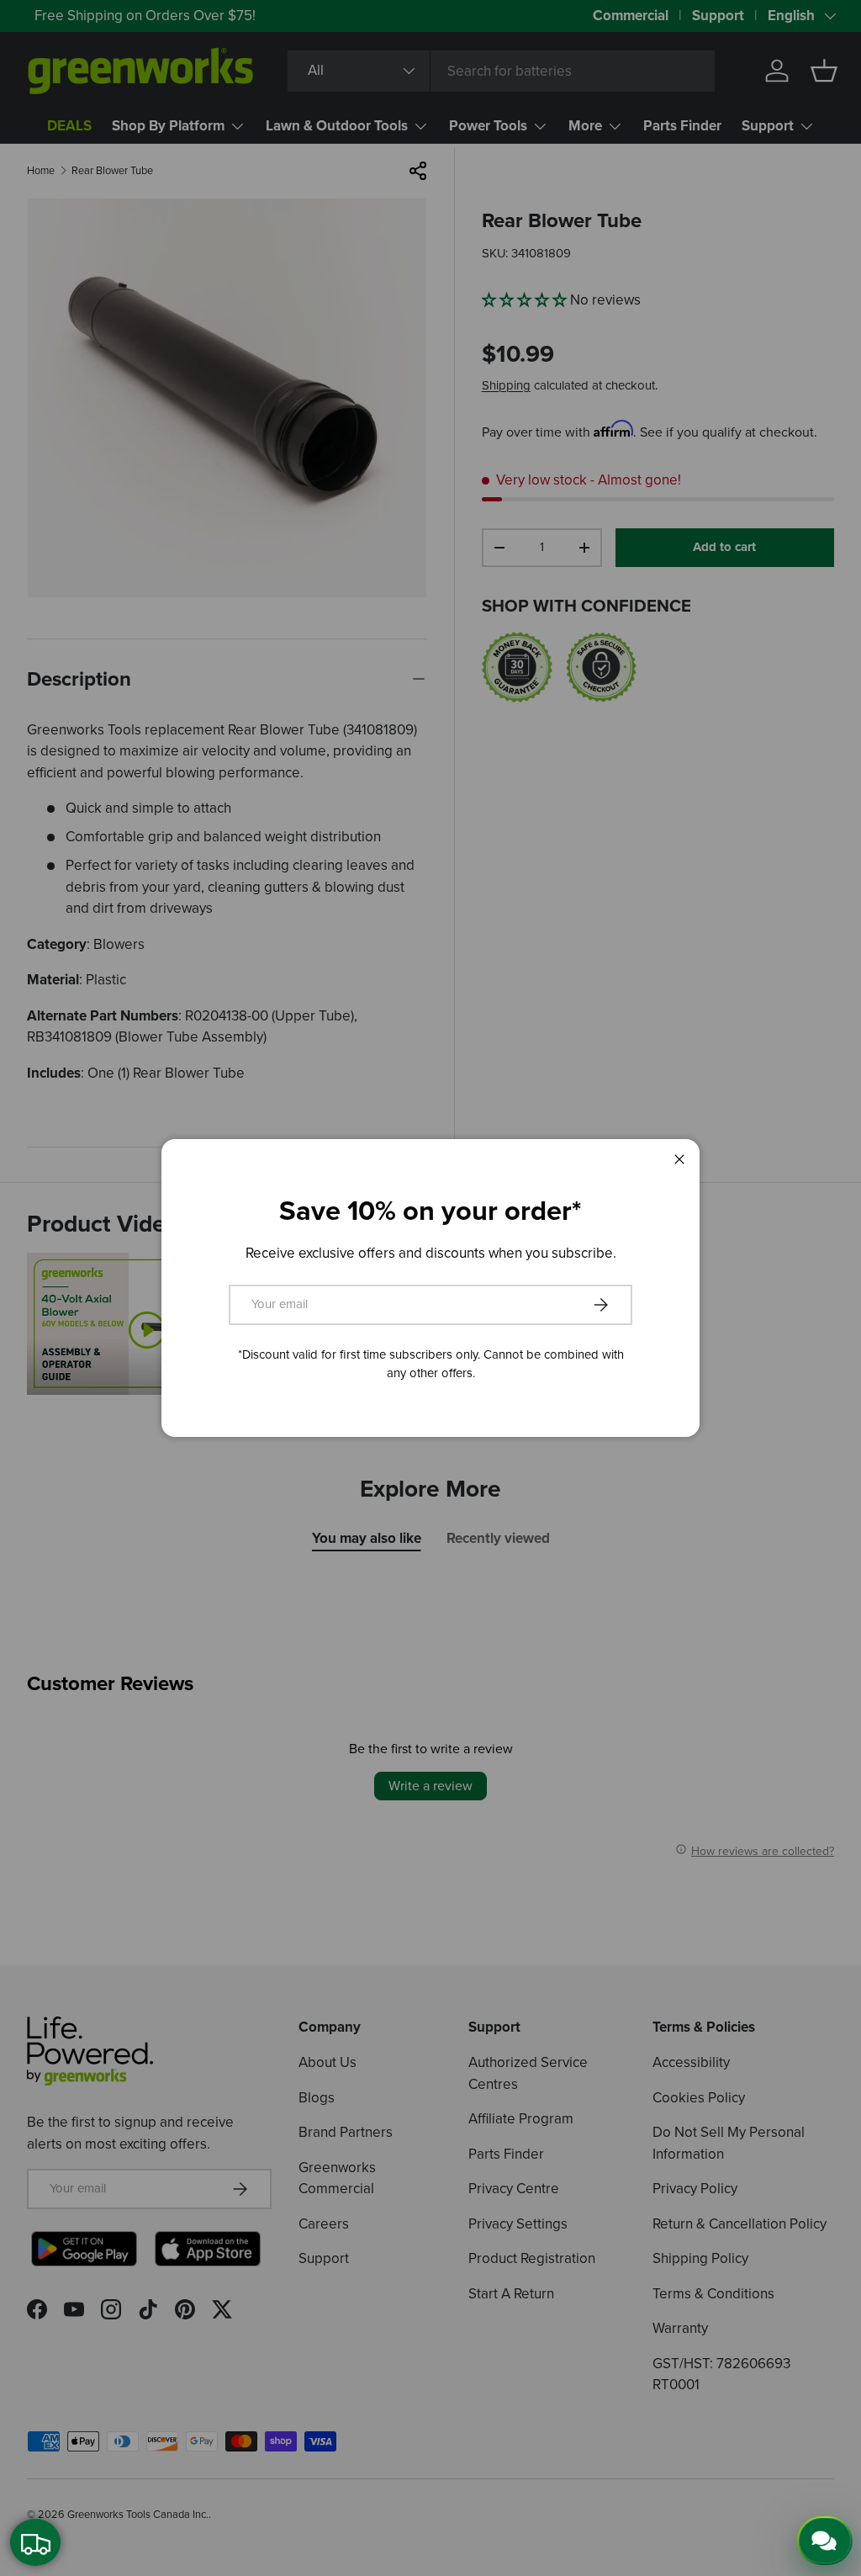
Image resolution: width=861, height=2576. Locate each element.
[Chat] (825, 2541)
